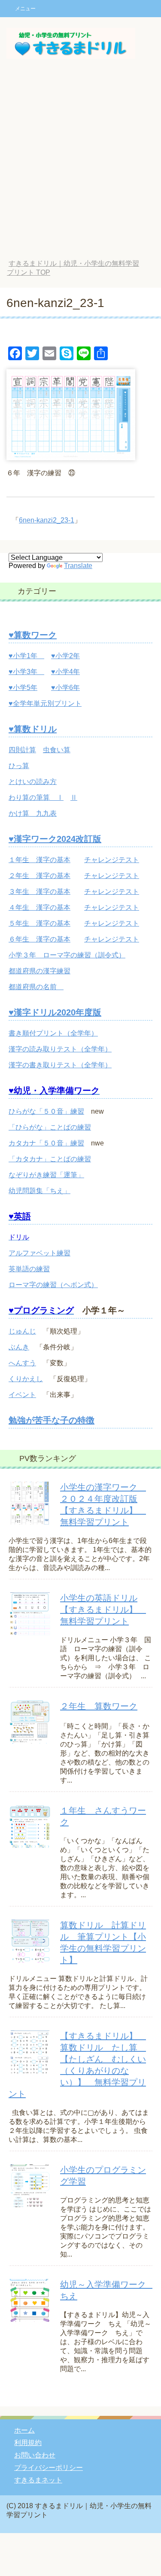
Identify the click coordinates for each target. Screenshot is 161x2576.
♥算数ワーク (33, 635)
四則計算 (22, 750)
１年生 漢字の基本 (39, 860)
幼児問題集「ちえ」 (39, 1191)
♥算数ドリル (33, 729)
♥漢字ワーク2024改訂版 (55, 839)
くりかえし (26, 1379)
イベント (22, 1395)
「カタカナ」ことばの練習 (50, 1159)
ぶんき (19, 1347)
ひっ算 (19, 766)
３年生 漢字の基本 (39, 892)
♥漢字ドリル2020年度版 (55, 1012)
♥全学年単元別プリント (45, 703)
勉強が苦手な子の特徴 (52, 1420)
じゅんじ (22, 1331)
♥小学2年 (65, 656)
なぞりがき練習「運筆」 (46, 1175)
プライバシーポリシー (49, 2468)
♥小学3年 (26, 672)
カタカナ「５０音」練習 (46, 1143)
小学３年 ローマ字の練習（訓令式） (67, 955)
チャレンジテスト (112, 860)
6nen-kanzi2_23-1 (47, 520)
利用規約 (28, 2443)
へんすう (22, 1363)
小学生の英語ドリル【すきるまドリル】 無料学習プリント (103, 1610)
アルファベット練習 (39, 1253)
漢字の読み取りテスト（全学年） (60, 1049)
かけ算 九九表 (33, 813)
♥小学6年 (65, 688)
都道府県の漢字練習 (39, 971)
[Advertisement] (80, 165)
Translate (78, 566)
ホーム (24, 2430)
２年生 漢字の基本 (39, 876)
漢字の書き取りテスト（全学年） (60, 1065)
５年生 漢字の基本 (39, 923)
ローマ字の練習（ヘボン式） (53, 1285)
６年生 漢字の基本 (39, 939)
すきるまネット (38, 2480)
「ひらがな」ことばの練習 (50, 1127)
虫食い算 (57, 750)
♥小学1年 (26, 656)
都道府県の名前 (36, 987)
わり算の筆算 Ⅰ (36, 797)
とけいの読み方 (33, 782)
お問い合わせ (35, 2455)
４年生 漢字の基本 (39, 907)
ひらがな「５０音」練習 (46, 1111)
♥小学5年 (23, 688)
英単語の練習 (29, 1269)
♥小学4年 (65, 672)
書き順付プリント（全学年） (53, 1033)
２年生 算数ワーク (99, 1706)
